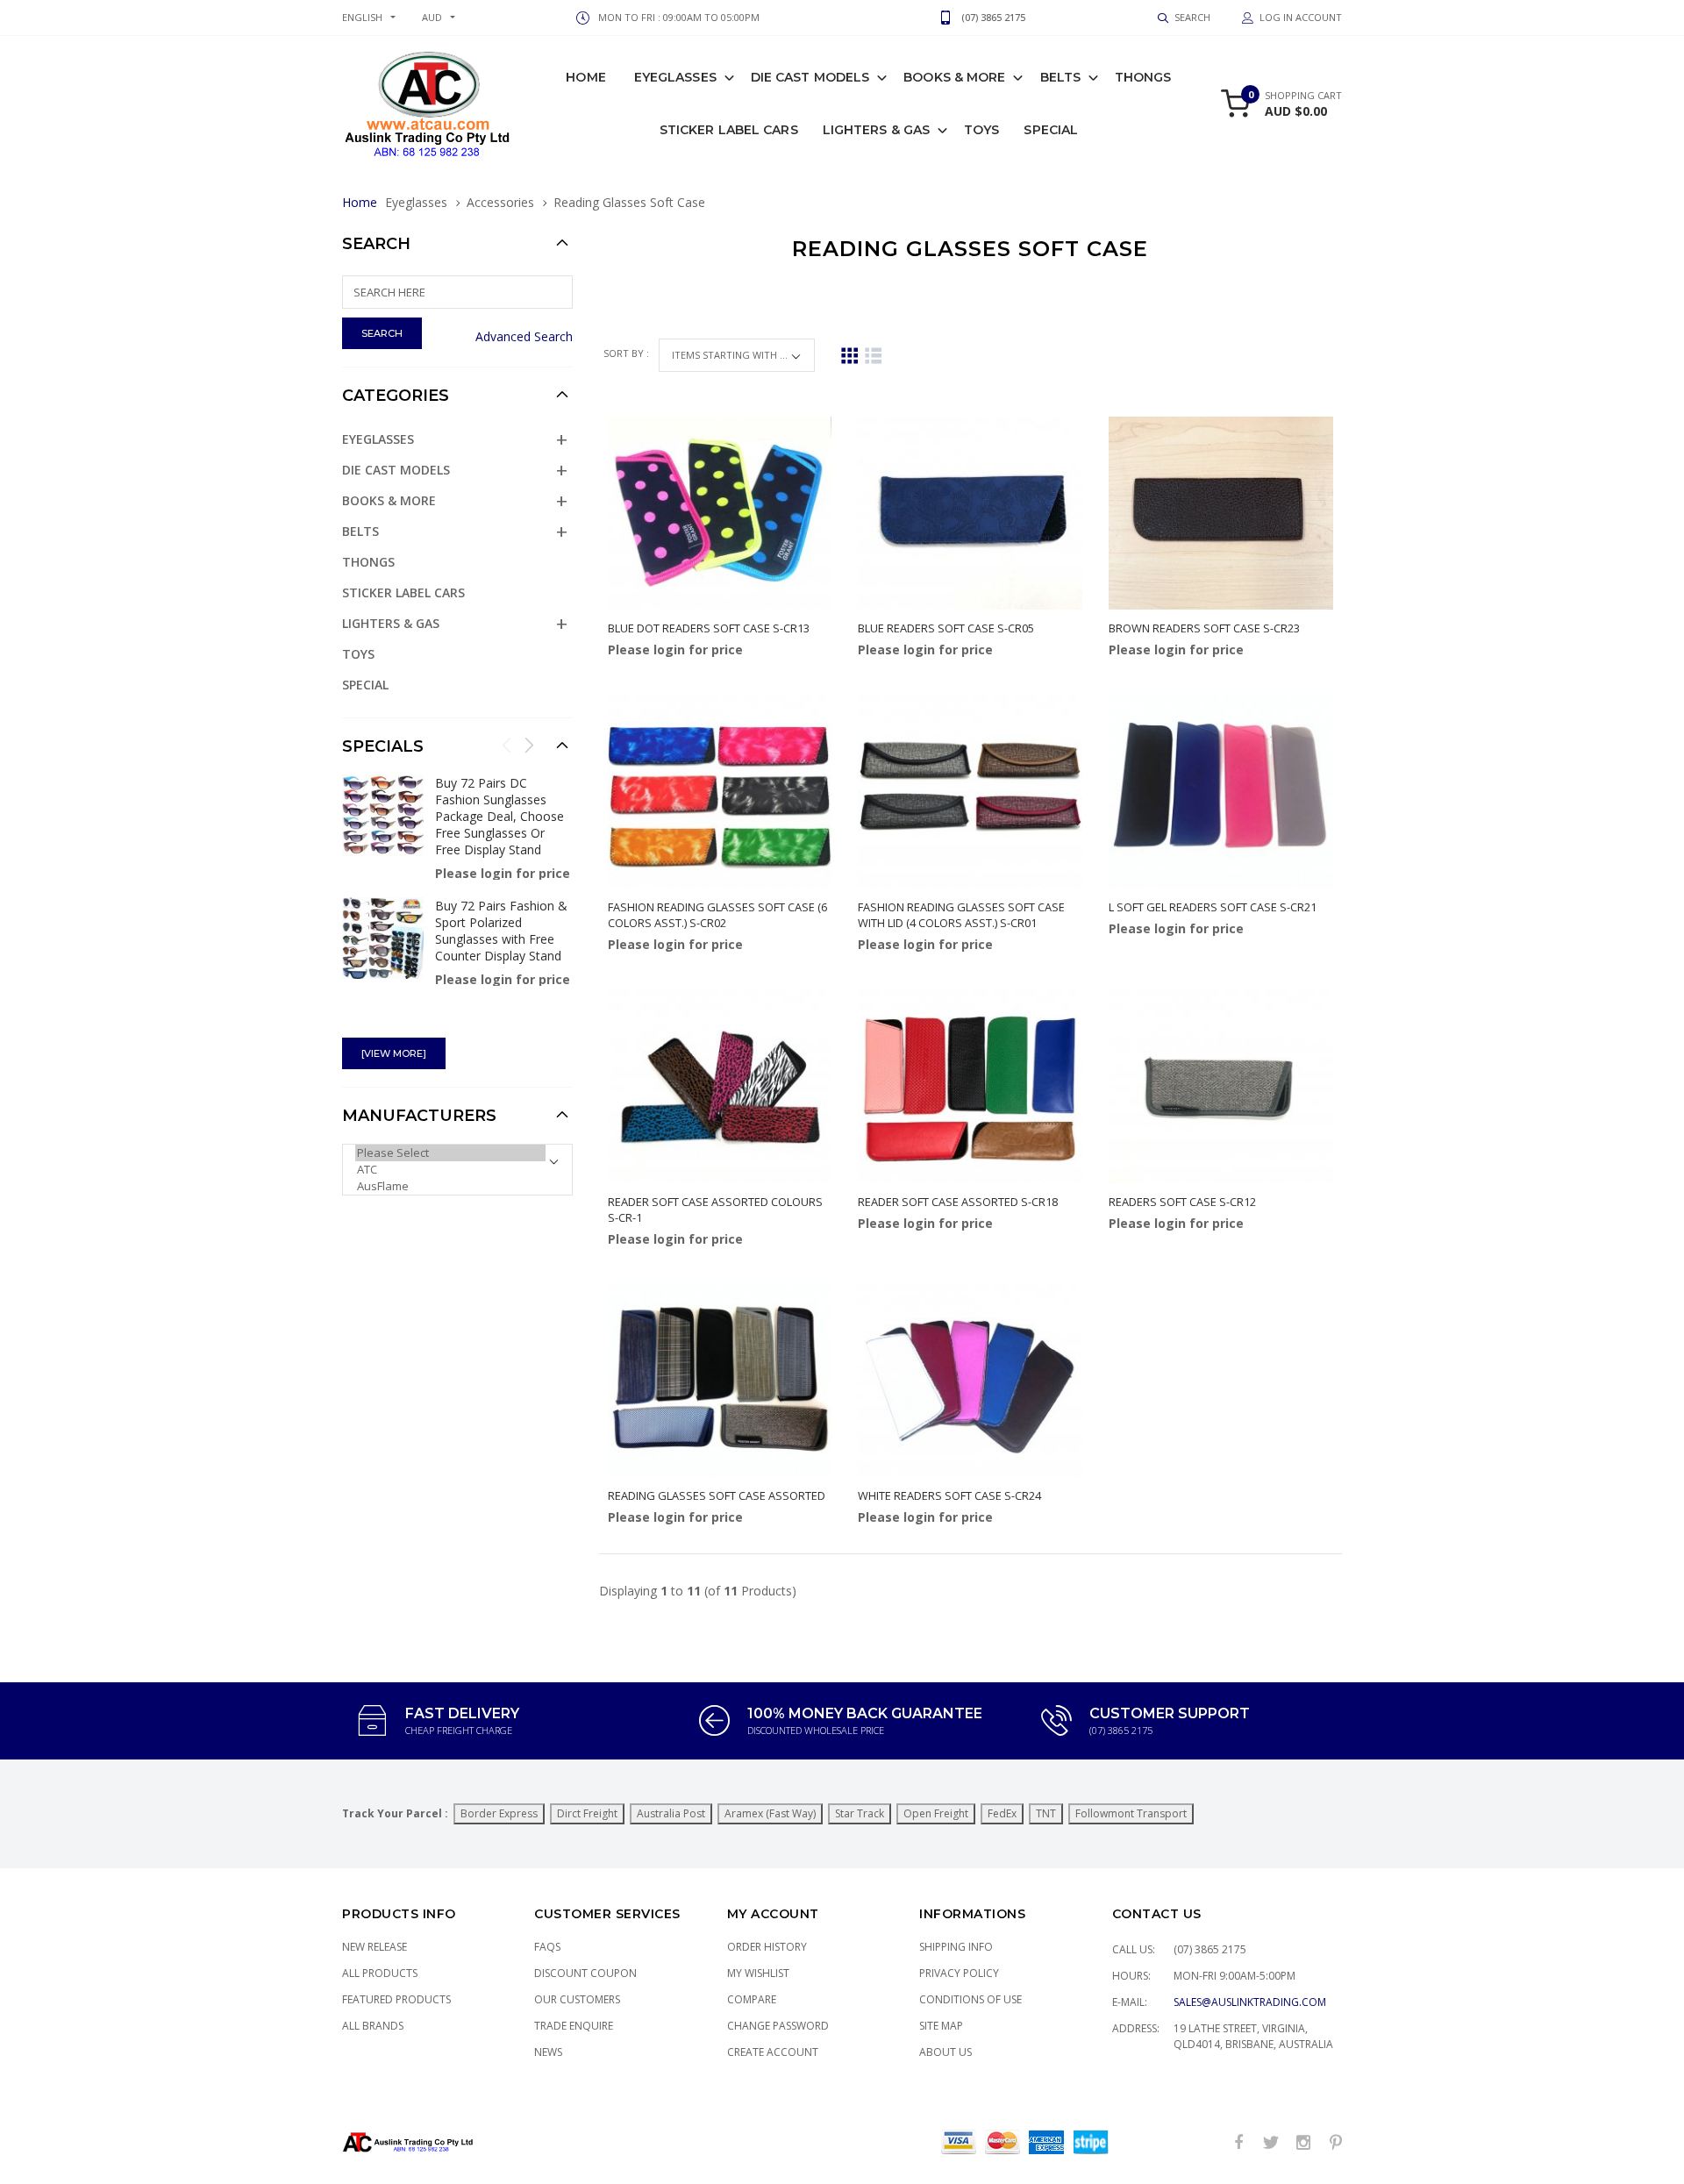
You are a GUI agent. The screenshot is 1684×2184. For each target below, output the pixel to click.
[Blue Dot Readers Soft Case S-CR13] (720, 514)
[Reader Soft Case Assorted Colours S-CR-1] (720, 1086)
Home (585, 77)
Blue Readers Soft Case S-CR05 (946, 628)
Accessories (500, 202)
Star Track (860, 1813)
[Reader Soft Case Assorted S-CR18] (970, 1086)
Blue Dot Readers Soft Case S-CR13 (709, 628)
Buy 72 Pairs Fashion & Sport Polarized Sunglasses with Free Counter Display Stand (501, 931)
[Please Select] (450, 1153)
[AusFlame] (450, 1186)
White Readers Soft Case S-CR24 (949, 1495)
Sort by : (628, 353)
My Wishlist (758, 1973)
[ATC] (450, 1170)
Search (376, 244)
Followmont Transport (1131, 1813)
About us (945, 2052)
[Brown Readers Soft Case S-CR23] (1221, 514)
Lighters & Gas (876, 130)
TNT (1046, 1813)
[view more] (394, 1053)
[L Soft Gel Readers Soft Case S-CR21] (1221, 792)
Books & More (954, 77)
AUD (432, 17)
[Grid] (849, 356)
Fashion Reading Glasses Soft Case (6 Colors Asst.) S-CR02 (717, 915)
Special (1051, 130)
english (362, 17)
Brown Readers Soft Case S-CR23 (1204, 628)
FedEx (1002, 1813)
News (548, 2052)
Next (529, 745)
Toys (981, 130)
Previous (507, 745)
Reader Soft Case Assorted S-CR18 (958, 1202)
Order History (767, 1947)
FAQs (547, 1947)
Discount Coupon (585, 1973)
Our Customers (577, 1999)
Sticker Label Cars (729, 130)
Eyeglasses (675, 77)
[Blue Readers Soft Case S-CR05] (970, 514)
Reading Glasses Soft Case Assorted (717, 1495)
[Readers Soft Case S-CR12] (1221, 1086)
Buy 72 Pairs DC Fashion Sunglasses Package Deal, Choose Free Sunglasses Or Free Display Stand (499, 816)
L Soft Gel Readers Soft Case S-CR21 (1213, 907)
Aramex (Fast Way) (770, 1813)
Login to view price (656, 698)
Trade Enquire (574, 2026)
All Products (380, 1973)
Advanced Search (524, 336)
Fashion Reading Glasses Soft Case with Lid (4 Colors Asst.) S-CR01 (961, 915)
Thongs (1143, 77)
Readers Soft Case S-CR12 (1182, 1202)
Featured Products (396, 1999)
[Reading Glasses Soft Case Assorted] (720, 1380)
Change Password (778, 2026)
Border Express (499, 1813)
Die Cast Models (810, 77)
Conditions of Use (970, 1999)
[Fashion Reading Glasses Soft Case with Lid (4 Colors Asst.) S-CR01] (970, 792)
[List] (873, 356)
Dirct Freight (587, 1813)
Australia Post (671, 1813)
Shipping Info (956, 1947)
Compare (752, 1999)
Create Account (773, 2052)
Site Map (941, 2026)
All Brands (373, 2026)
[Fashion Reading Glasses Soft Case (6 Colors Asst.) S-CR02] (720, 792)
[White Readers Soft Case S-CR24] (970, 1380)
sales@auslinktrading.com (1250, 2002)
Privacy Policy (959, 1973)
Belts (1061, 77)
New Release (375, 1947)
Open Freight (936, 1813)
